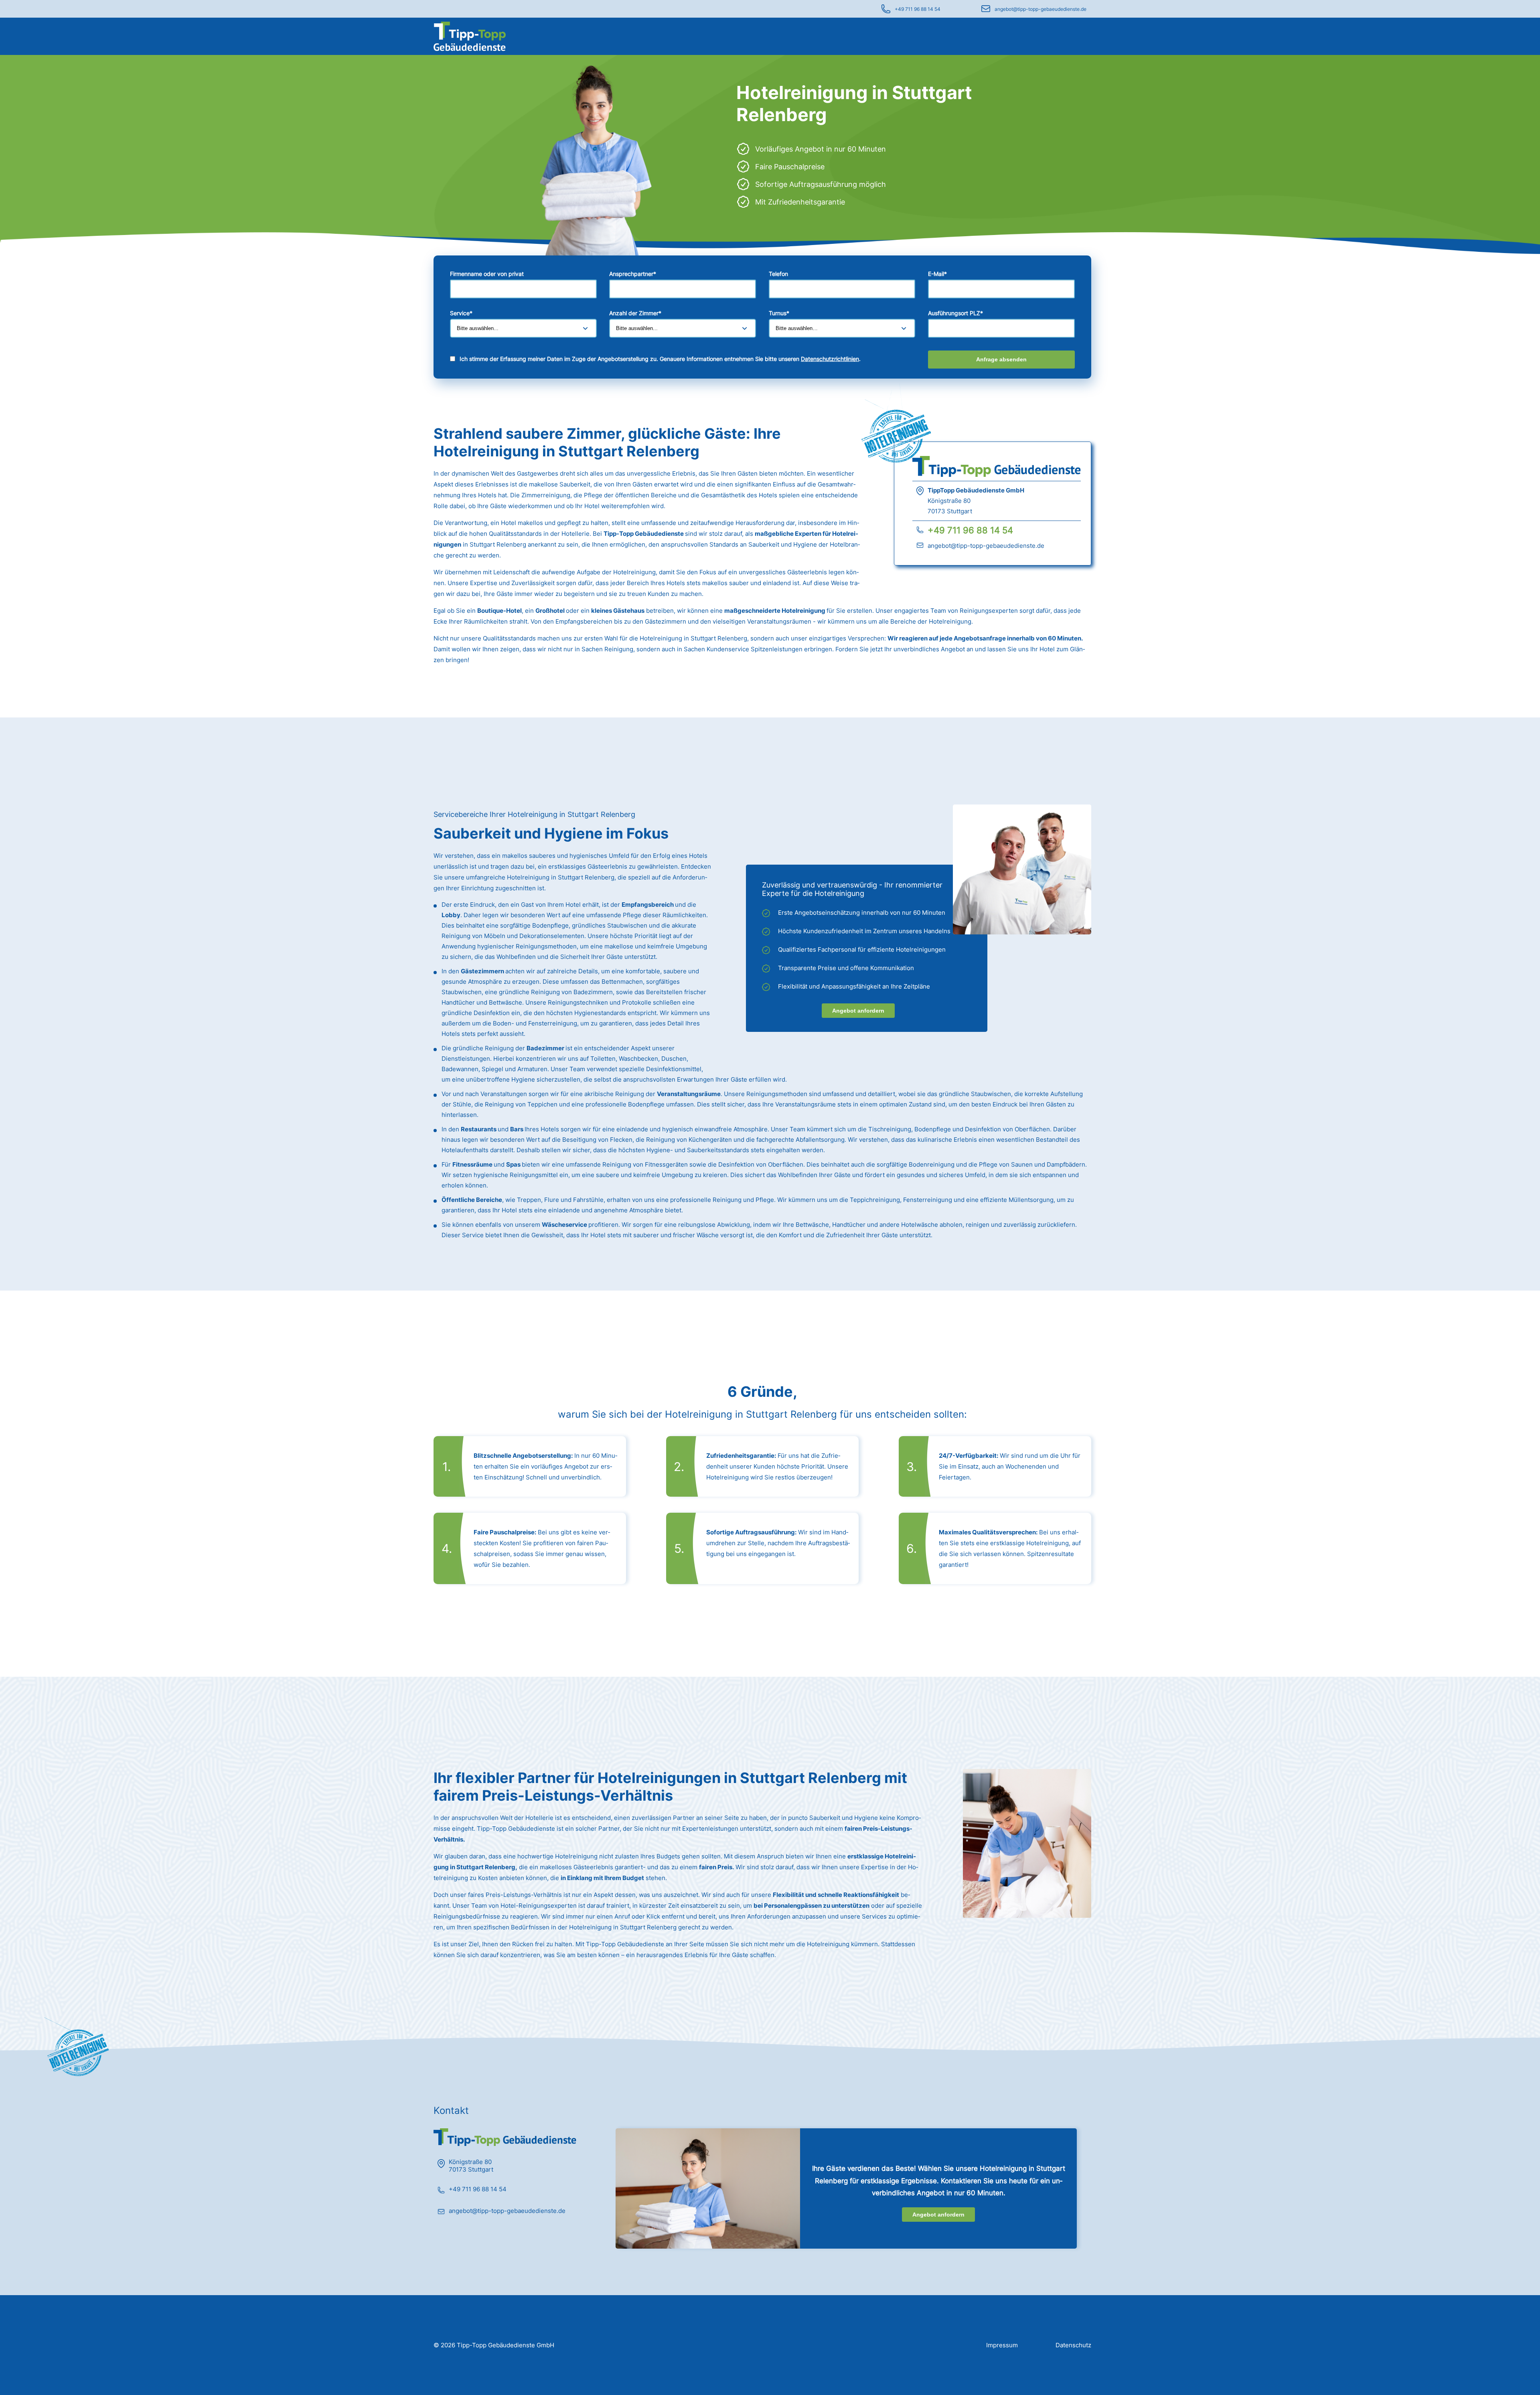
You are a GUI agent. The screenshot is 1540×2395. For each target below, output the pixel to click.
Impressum (1002, 2345)
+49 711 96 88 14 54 (918, 9)
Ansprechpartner (633, 274)
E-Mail (937, 274)
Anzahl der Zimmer (635, 313)
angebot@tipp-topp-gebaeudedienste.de (1041, 9)
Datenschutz (1073, 2345)
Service (461, 313)
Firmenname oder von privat (487, 274)
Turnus (779, 313)
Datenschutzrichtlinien (830, 359)
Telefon (778, 274)
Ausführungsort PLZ (955, 313)
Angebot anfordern (858, 1011)
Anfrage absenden (1001, 359)
